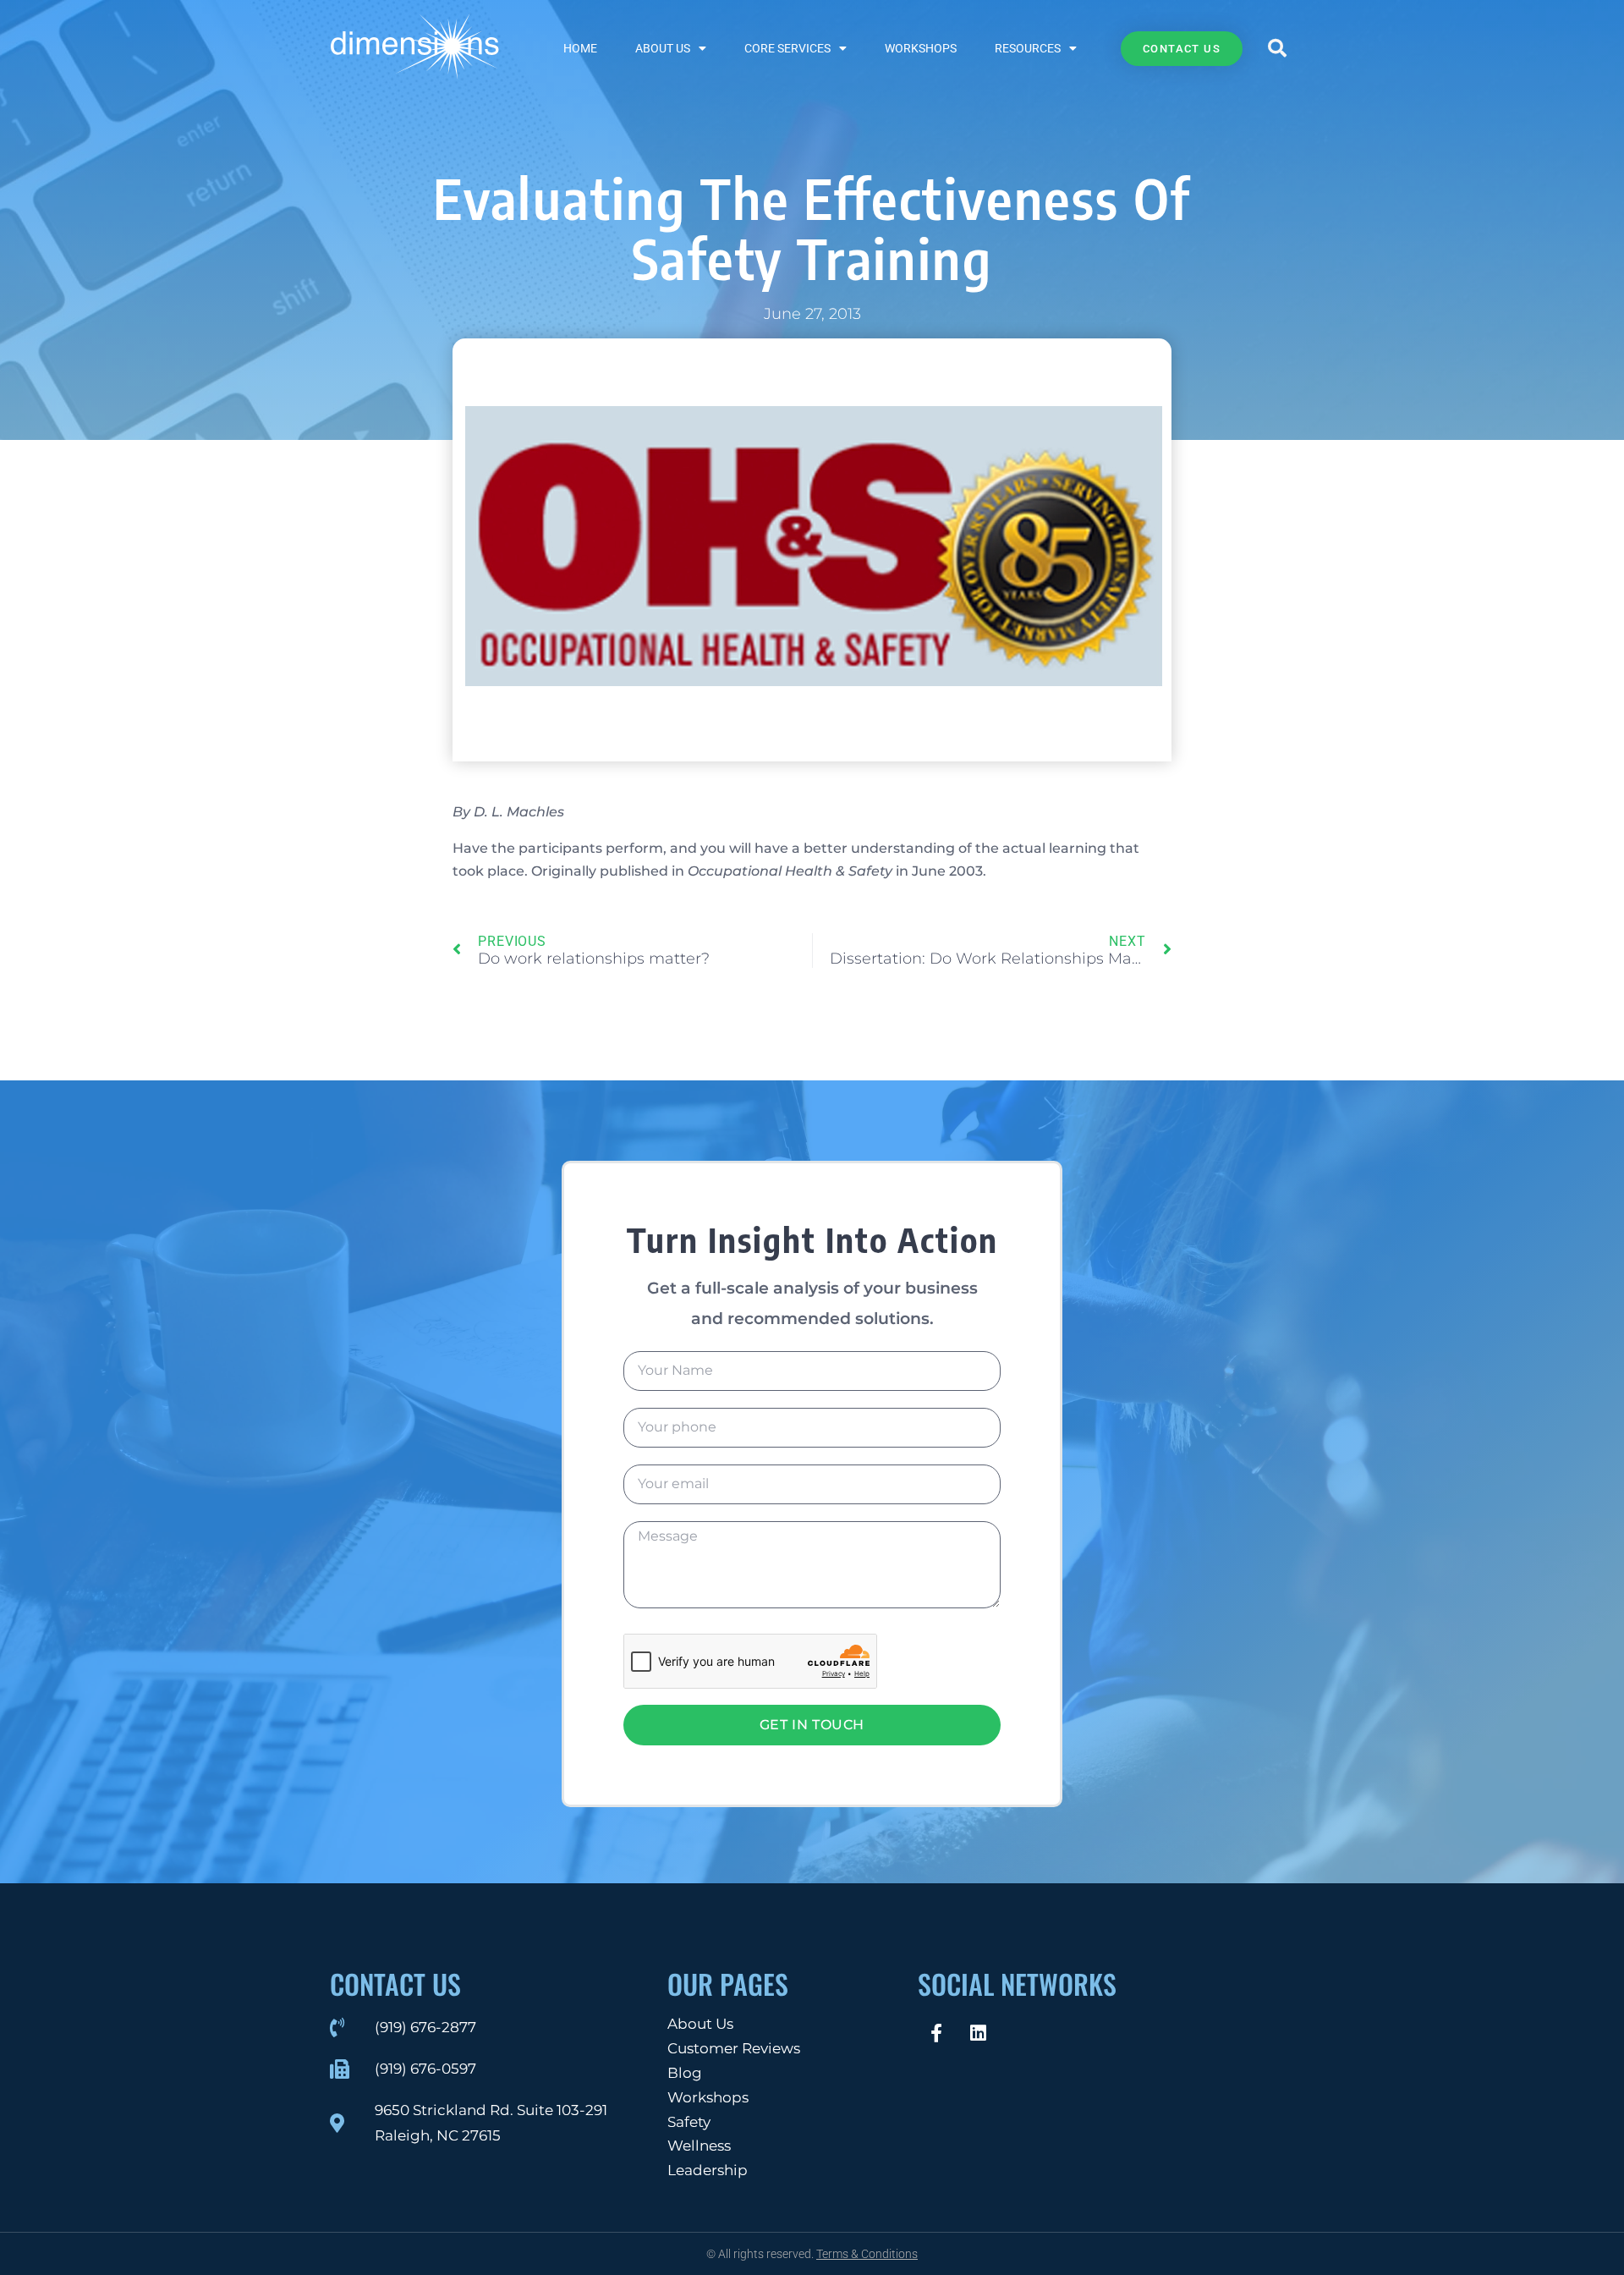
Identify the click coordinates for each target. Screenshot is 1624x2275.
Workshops (921, 48)
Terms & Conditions (867, 2254)
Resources (1028, 48)
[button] (1277, 48)
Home (580, 48)
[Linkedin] (978, 2033)
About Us (663, 48)
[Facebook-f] (936, 2033)
